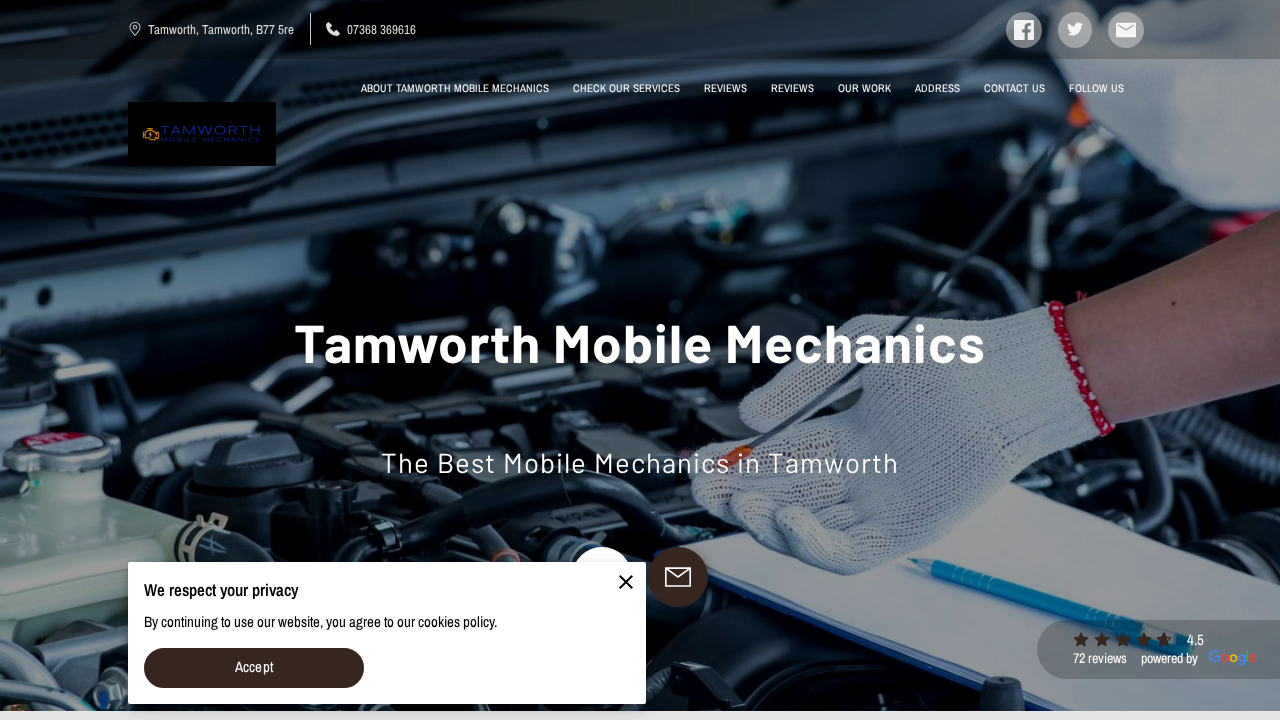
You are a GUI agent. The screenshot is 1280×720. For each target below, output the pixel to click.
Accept (254, 667)
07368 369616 (381, 29)
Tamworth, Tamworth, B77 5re (221, 29)
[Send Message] (678, 577)
